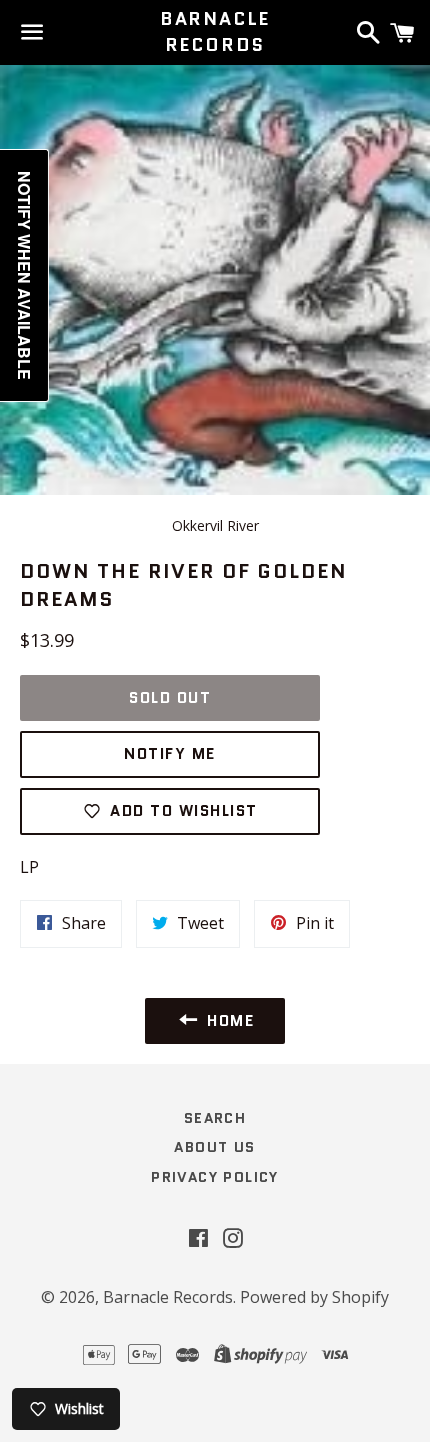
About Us (214, 1147)
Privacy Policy (215, 1177)
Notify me (170, 754)
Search (215, 1118)
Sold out (170, 698)
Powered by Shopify (314, 1297)
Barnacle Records (215, 32)
